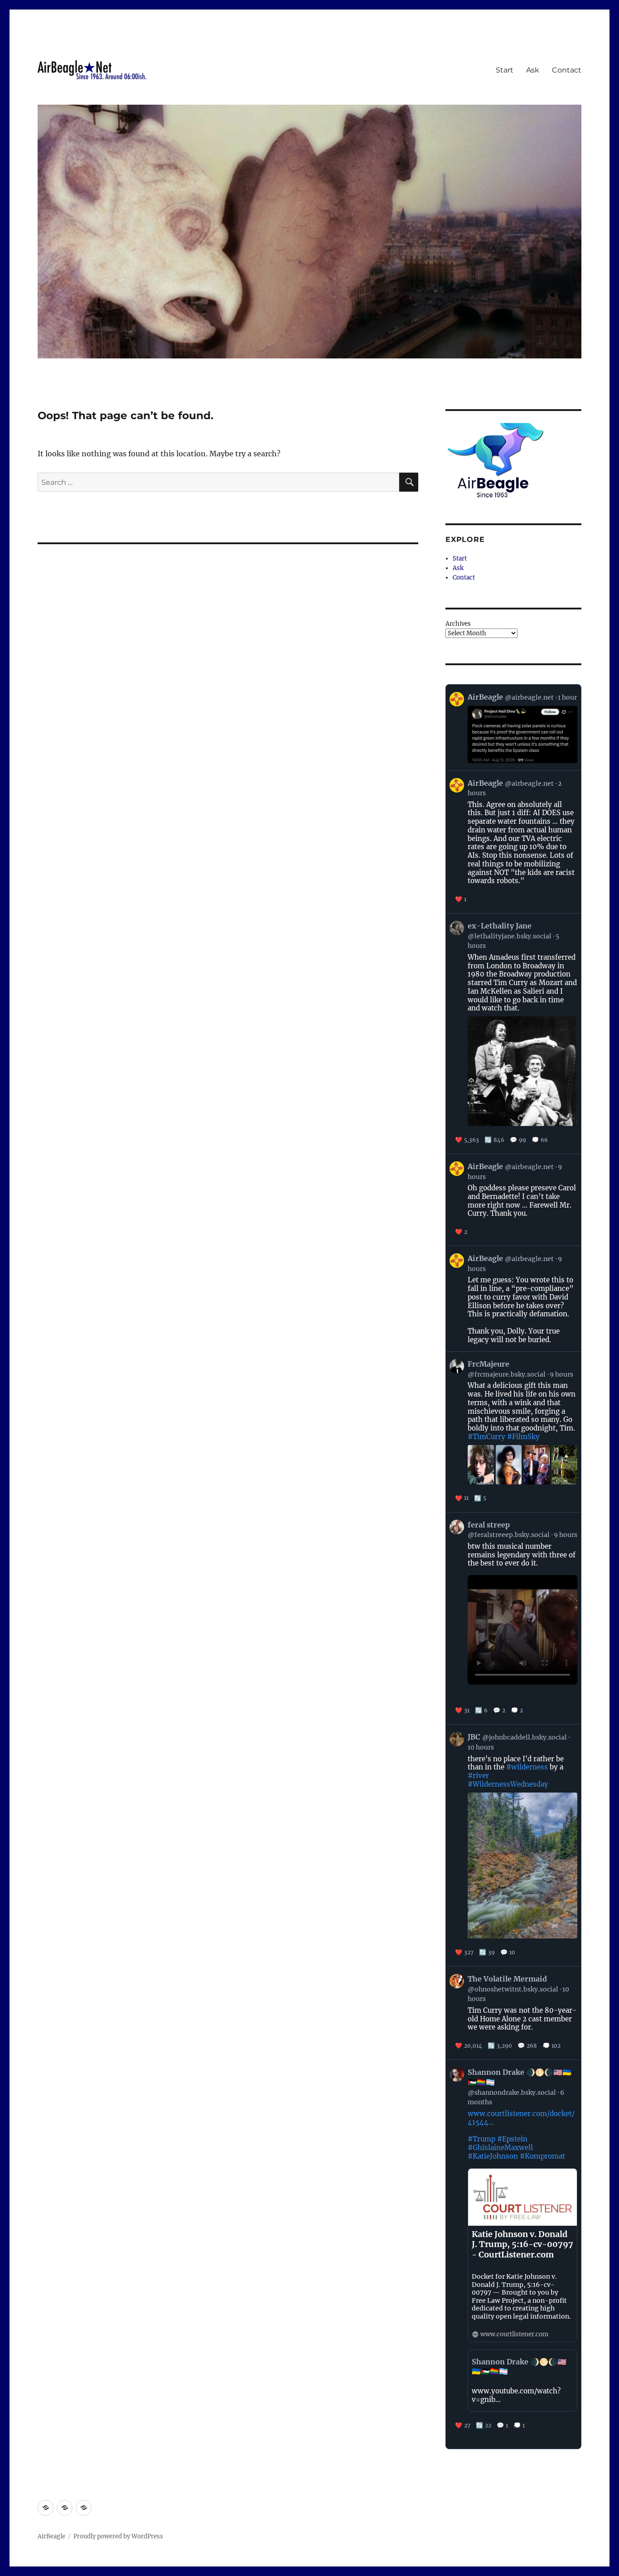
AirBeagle (51, 2536)
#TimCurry (486, 1437)
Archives (458, 624)
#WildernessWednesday (508, 1784)
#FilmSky (523, 1437)
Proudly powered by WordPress (118, 2536)
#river (478, 1776)
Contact (567, 70)
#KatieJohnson (493, 2156)
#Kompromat (542, 2156)
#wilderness (527, 1767)
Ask (533, 70)
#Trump (481, 2139)
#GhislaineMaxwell (500, 2148)
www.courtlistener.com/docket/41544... (521, 2118)
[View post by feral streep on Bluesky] (513, 1618)
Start (505, 70)
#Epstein (512, 2139)
